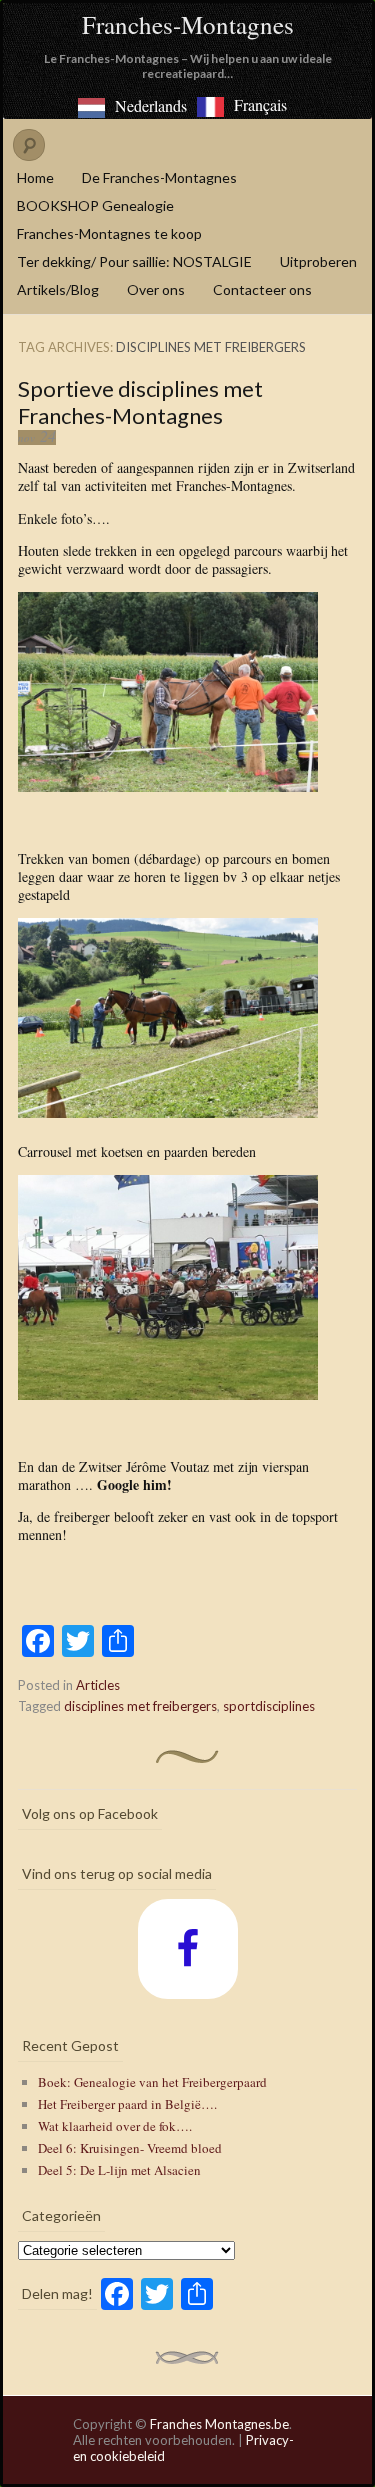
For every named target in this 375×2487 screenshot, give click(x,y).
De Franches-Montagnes (159, 177)
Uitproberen (318, 261)
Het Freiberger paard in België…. (127, 2104)
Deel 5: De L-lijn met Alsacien (119, 2170)
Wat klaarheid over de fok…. (115, 2126)
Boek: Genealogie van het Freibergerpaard (152, 2082)
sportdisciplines (269, 1706)
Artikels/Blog (58, 289)
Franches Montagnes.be (219, 2424)
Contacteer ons (262, 289)
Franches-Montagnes (188, 24)
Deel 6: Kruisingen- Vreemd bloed (130, 2148)
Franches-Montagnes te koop (109, 233)
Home (35, 177)
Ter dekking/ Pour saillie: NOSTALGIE (134, 261)
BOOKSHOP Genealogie (95, 205)
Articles (98, 1685)
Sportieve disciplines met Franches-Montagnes (140, 402)
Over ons (156, 289)
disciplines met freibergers (140, 1706)
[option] (242, 107)
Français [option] (260, 104)
